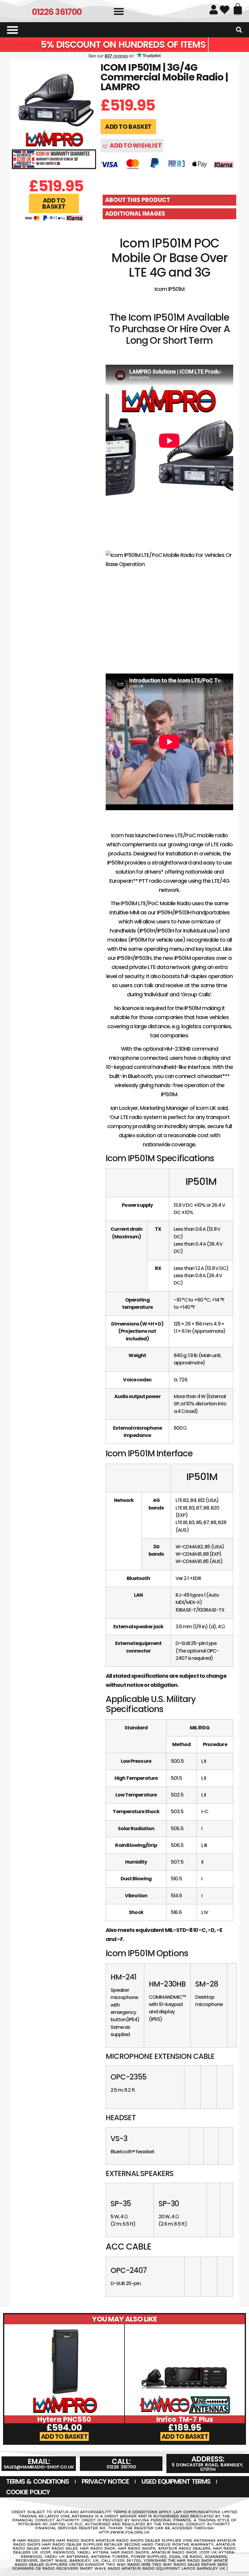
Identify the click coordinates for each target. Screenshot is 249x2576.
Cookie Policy (28, 2492)
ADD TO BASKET (128, 127)
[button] (119, 11)
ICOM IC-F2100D (185, 2419)
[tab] (169, 200)
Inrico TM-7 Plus (64, 2419)
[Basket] (238, 9)
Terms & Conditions (38, 2481)
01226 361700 (57, 12)
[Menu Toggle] (12, 30)
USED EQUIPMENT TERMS (176, 2481)
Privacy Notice (105, 2481)
